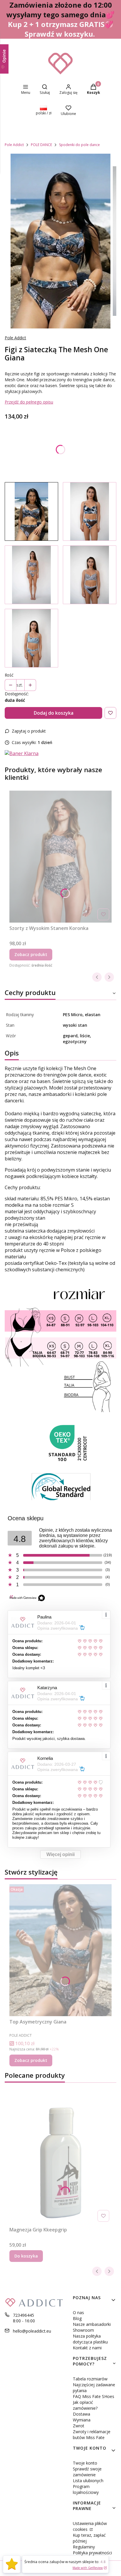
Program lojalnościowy (86, 2489)
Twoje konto (85, 2463)
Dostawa (81, 2414)
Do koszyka (26, 2256)
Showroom (83, 2330)
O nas (78, 2313)
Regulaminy (84, 2547)
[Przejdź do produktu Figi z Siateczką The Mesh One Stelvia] (31, 638)
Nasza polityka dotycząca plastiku (90, 2339)
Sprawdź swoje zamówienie (87, 2472)
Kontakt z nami (87, 2348)
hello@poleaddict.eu (32, 2331)
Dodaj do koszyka (54, 713)
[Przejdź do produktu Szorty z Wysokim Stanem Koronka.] (60, 857)
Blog (77, 2318)
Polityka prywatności (92, 2553)
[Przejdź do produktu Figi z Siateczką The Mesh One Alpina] (31, 575)
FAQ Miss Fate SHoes (94, 2396)
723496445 (23, 2315)
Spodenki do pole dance (79, 145)
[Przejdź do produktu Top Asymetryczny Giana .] (60, 1950)
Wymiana (82, 2420)
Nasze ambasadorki (92, 2324)
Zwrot (79, 2426)
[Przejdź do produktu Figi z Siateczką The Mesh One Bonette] (90, 575)
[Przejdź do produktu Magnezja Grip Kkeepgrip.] (60, 2158)
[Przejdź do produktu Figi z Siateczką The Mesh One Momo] (90, 511)
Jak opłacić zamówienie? (85, 2405)
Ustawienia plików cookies (90, 2526)
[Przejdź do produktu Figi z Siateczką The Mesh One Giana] (31, 511)
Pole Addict (14, 145)
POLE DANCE (41, 145)
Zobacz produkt (31, 954)
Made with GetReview (88, 2568)
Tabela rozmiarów (90, 2379)
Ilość (9, 675)
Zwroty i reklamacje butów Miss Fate (92, 2435)
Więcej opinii (60, 1854)
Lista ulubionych (88, 2481)
